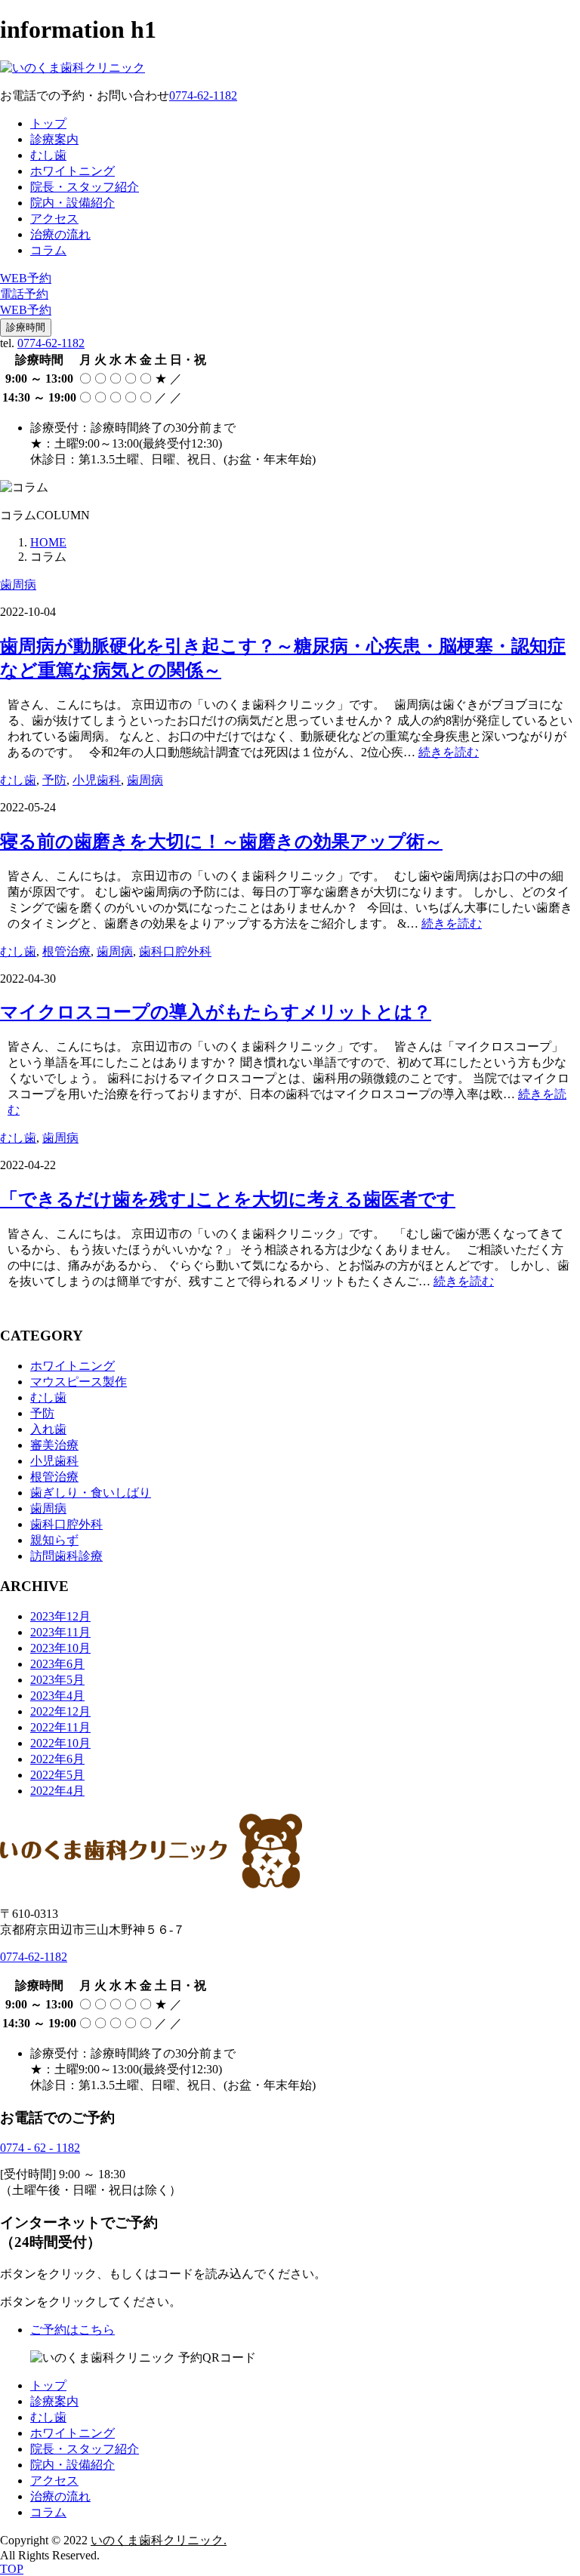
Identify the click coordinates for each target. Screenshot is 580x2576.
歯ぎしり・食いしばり (91, 1493)
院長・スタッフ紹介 (85, 187)
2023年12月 (60, 1616)
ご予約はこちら (72, 2330)
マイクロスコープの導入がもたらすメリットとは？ (216, 1012)
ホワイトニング (72, 171)
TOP (12, 2569)
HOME (48, 542)
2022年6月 (57, 1759)
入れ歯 (48, 1429)
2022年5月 (57, 1775)
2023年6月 (57, 1664)
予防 (54, 780)
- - (40, 2148)
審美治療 (54, 1445)
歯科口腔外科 (175, 951)
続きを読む (449, 752)
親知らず (54, 1540)
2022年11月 (60, 1727)
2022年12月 (60, 1711)
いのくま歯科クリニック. (159, 2540)
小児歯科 (97, 780)
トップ (48, 123)
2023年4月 (57, 1696)
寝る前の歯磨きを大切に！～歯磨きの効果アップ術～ (221, 842)
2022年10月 (60, 1743)
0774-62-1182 (51, 343)
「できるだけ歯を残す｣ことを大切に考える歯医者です (228, 1199)
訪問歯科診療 (66, 1556)
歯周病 (18, 585)
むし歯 (48, 155)
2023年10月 (60, 1648)
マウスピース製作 (79, 1382)
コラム (48, 250)
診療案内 (54, 139)
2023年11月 (60, 1632)
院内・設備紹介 (72, 203)
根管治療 (66, 951)
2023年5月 (57, 1680)
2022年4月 (57, 1791)
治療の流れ (60, 234)
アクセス (54, 219)
